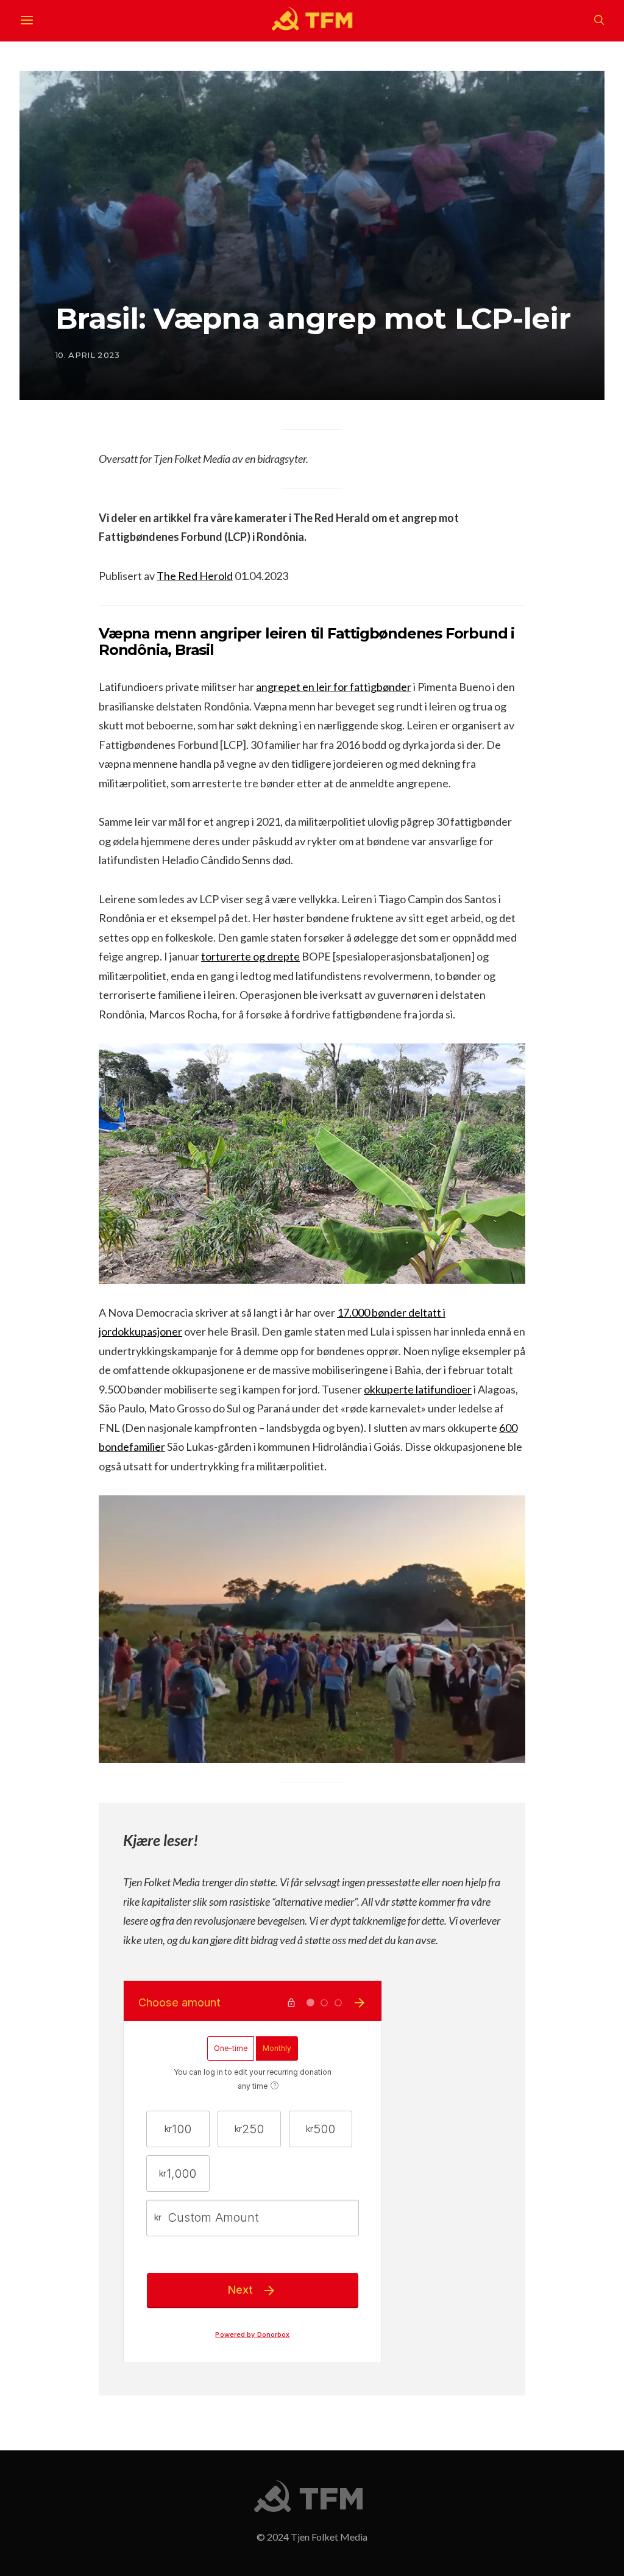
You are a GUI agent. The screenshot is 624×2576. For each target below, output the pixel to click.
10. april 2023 (88, 355)
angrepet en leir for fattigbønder (334, 687)
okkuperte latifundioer (418, 1389)
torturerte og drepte (250, 956)
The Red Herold (195, 576)
